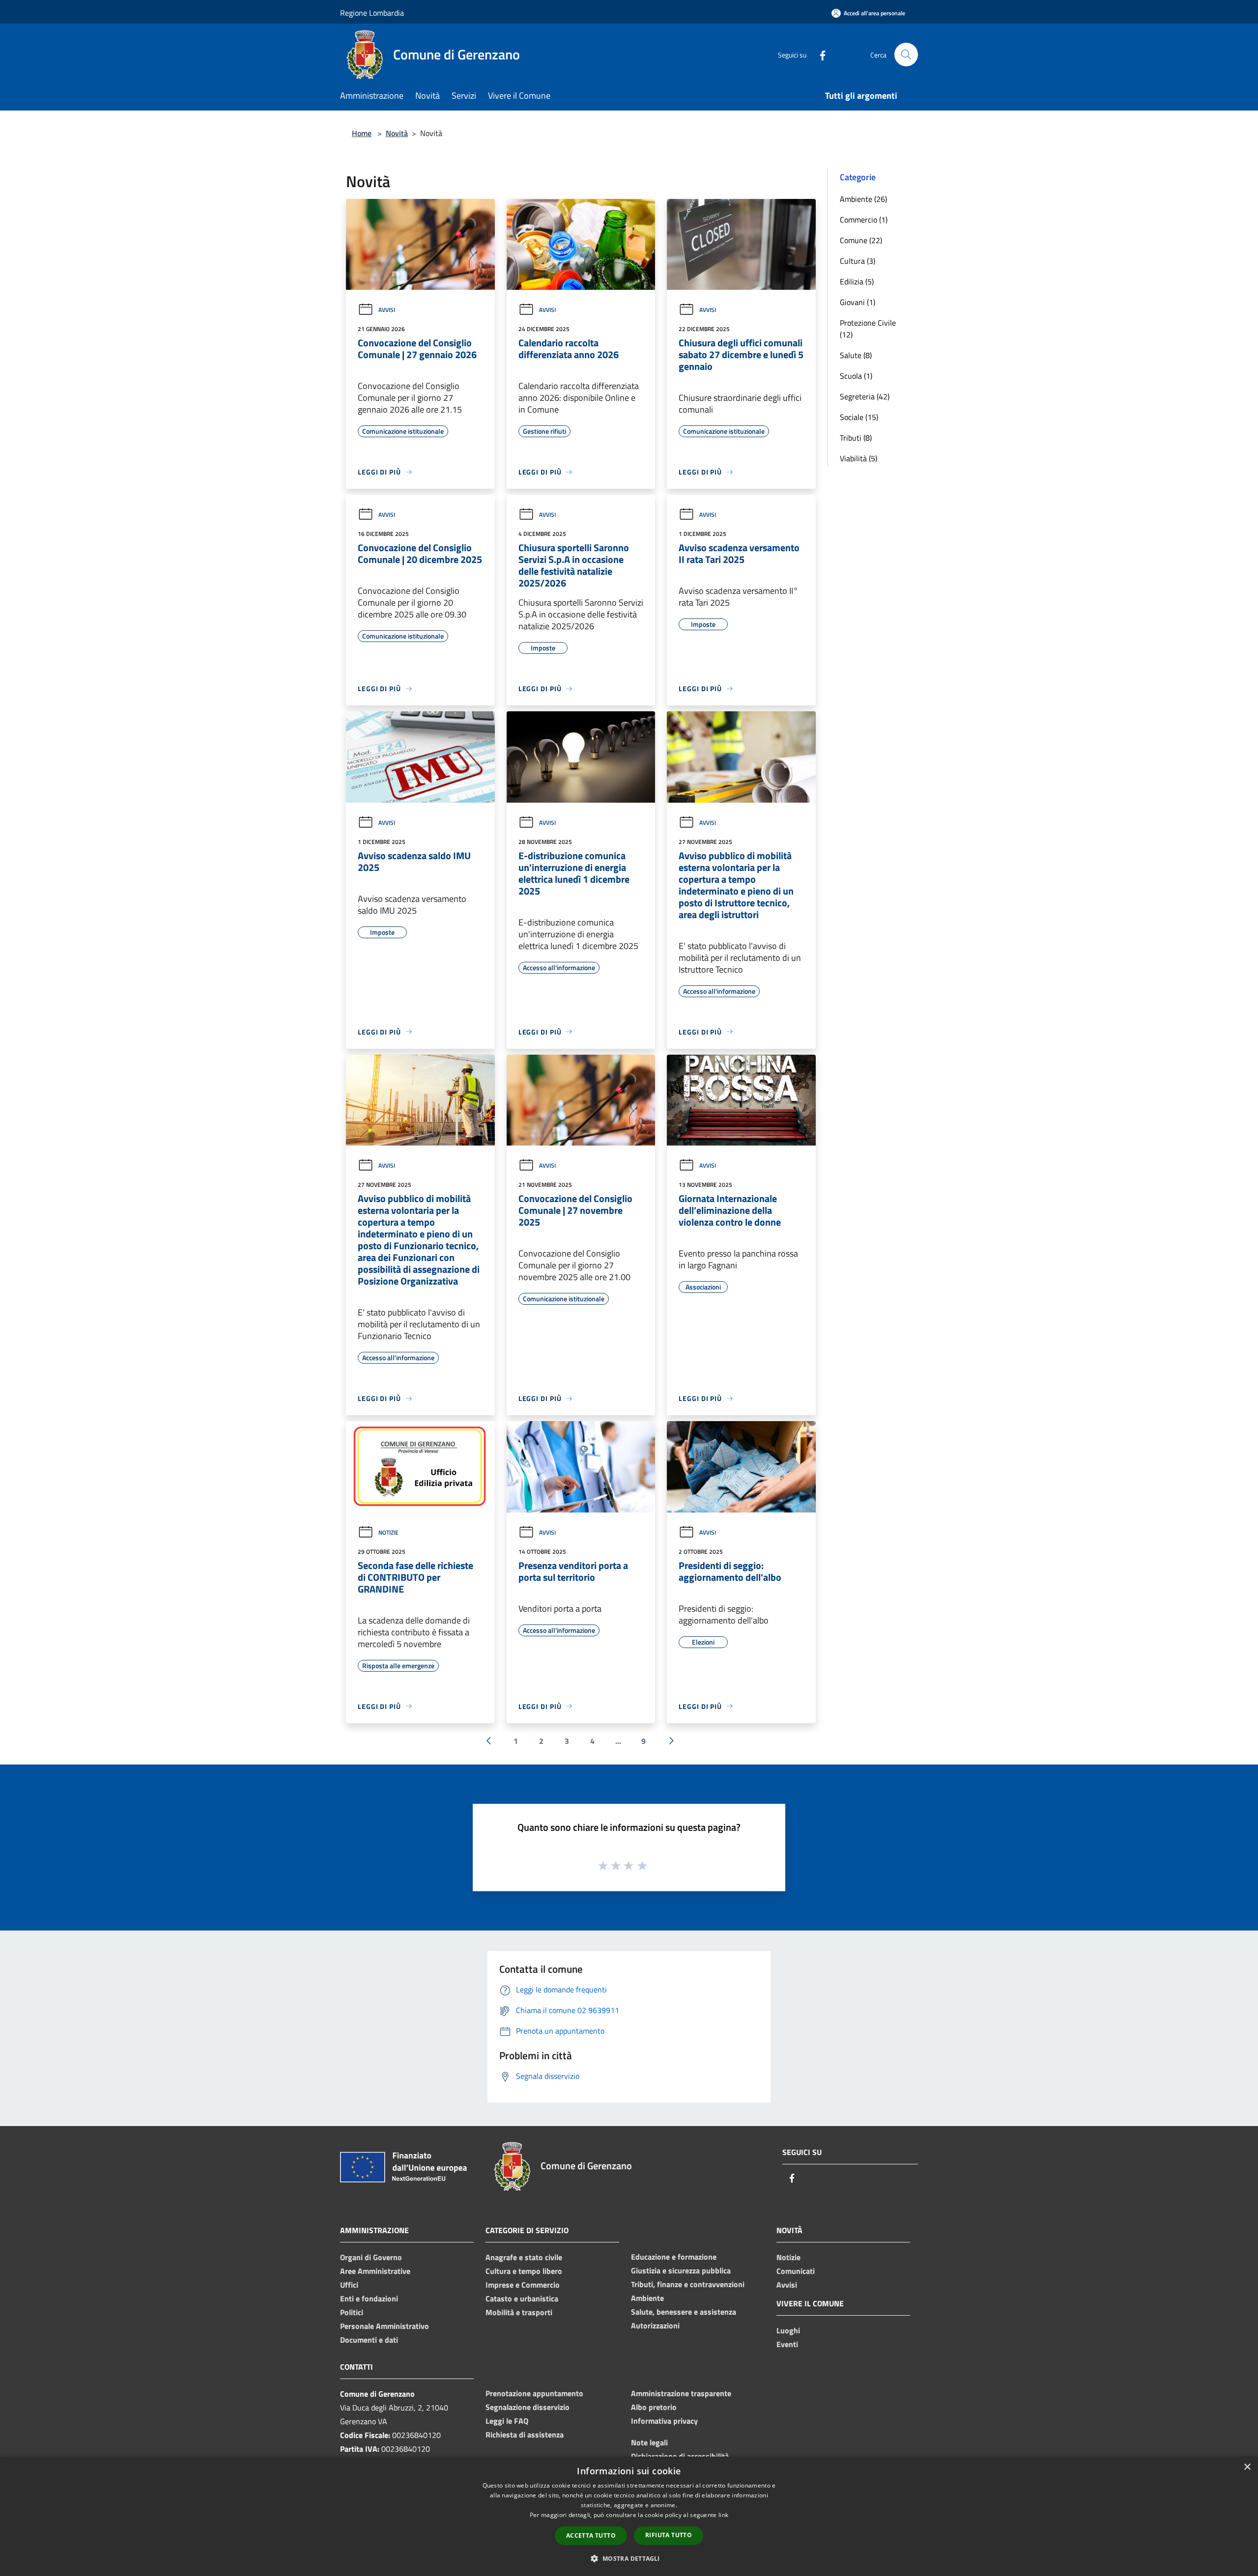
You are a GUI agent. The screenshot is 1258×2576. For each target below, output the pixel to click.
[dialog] (629, 2516)
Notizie (388, 1532)
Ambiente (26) (863, 199)
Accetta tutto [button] (591, 2535)
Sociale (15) (859, 417)
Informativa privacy (664, 2421)
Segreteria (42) (865, 396)
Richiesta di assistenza (525, 2435)
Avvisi (387, 310)
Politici (352, 2312)
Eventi (787, 2344)
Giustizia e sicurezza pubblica (681, 2270)
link (723, 2515)
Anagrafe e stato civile (524, 2257)
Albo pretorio (654, 2407)
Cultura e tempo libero (524, 2271)
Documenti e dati (369, 2340)
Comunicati (796, 2271)
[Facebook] (819, 54)
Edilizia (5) (857, 281)
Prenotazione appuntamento (534, 2393)
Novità (397, 133)
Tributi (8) (856, 438)
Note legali (649, 2442)
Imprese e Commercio (523, 2285)
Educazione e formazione (674, 2257)
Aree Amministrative (375, 2271)
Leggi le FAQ (507, 2421)
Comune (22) (861, 240)
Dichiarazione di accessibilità (680, 2456)
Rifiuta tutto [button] (669, 2535)
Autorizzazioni (655, 2325)
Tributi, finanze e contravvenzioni (688, 2284)
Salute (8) (856, 355)
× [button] (1247, 2467)
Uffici (349, 2285)
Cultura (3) (858, 261)
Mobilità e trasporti (519, 2312)
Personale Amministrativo (385, 2326)
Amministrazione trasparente (681, 2393)
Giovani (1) (858, 302)
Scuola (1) (856, 376)
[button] (629, 2558)
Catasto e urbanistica (522, 2298)
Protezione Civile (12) (868, 329)
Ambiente (647, 2298)
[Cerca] (906, 55)
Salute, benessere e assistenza (684, 2312)
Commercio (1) (864, 220)
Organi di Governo (371, 2257)
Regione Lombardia (372, 13)
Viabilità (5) (858, 458)
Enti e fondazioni (369, 2298)
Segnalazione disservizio (528, 2407)
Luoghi (788, 2330)
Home (362, 133)
